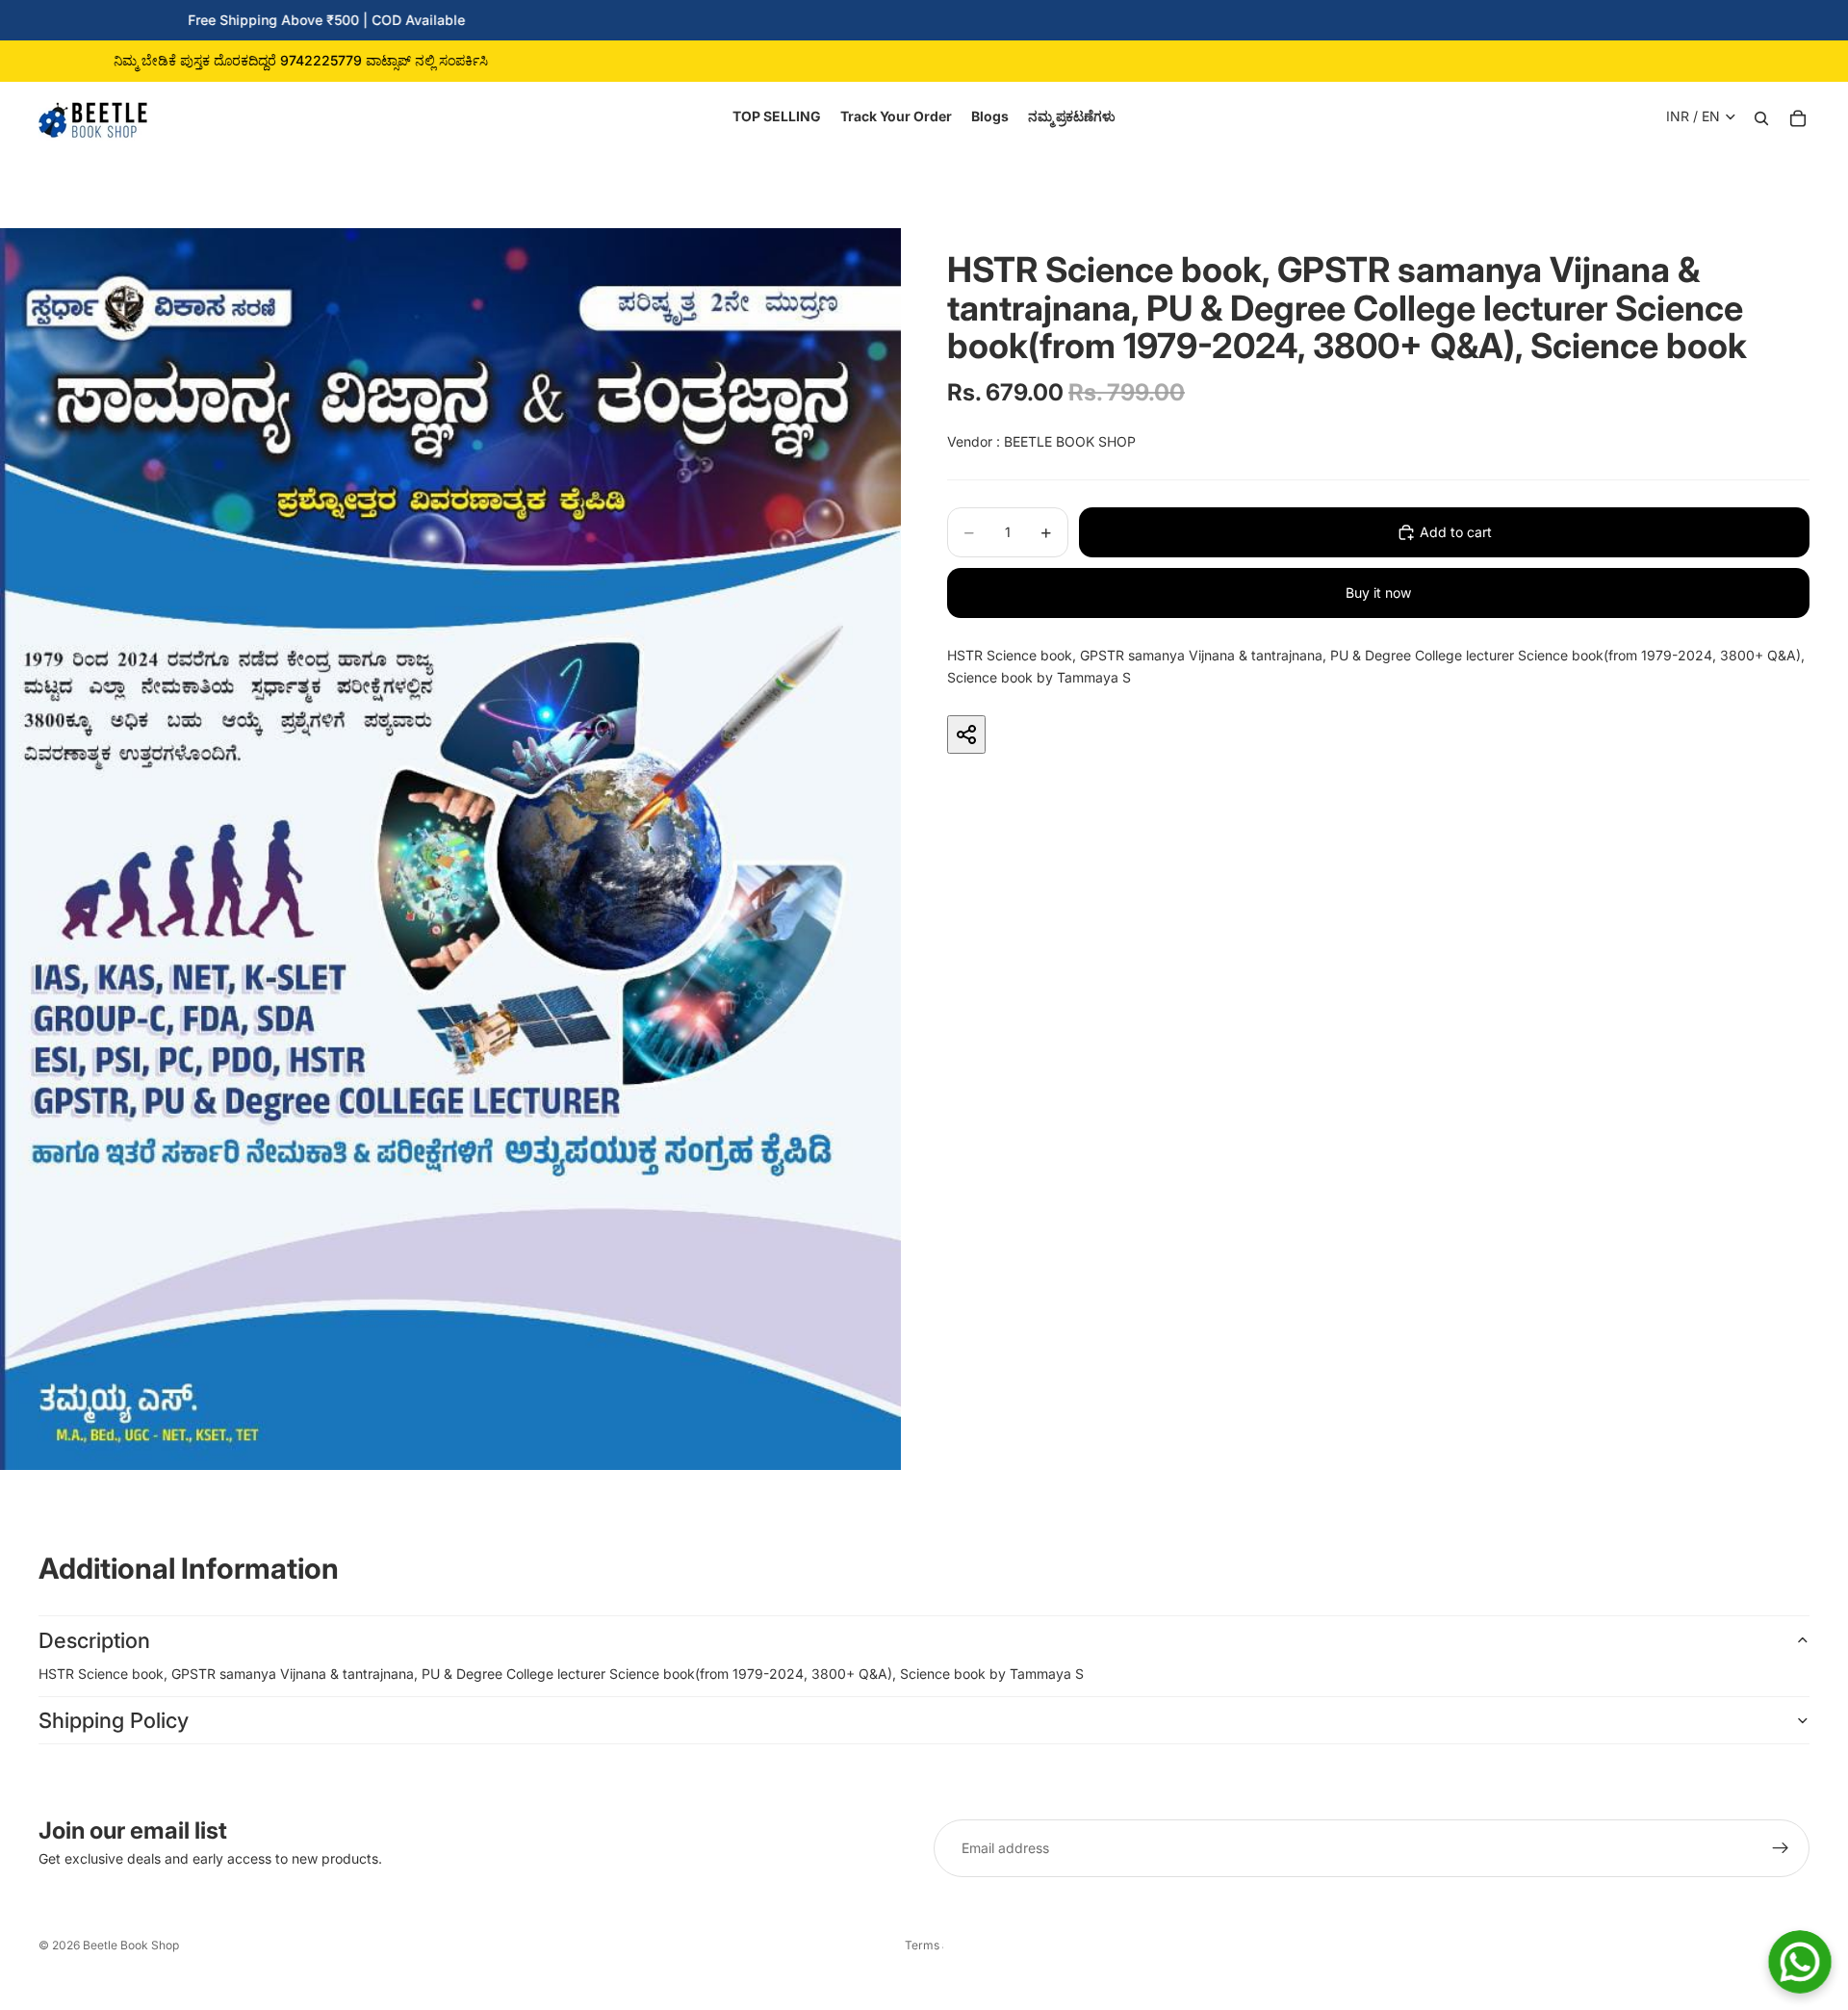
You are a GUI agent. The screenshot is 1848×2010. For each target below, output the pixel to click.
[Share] (966, 734)
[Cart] (1798, 116)
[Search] (1761, 116)
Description (94, 1640)
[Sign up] (1781, 1848)
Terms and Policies (924, 1945)
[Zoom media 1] (450, 849)
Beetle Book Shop (131, 1945)
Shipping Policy (114, 1720)
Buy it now (1378, 593)
